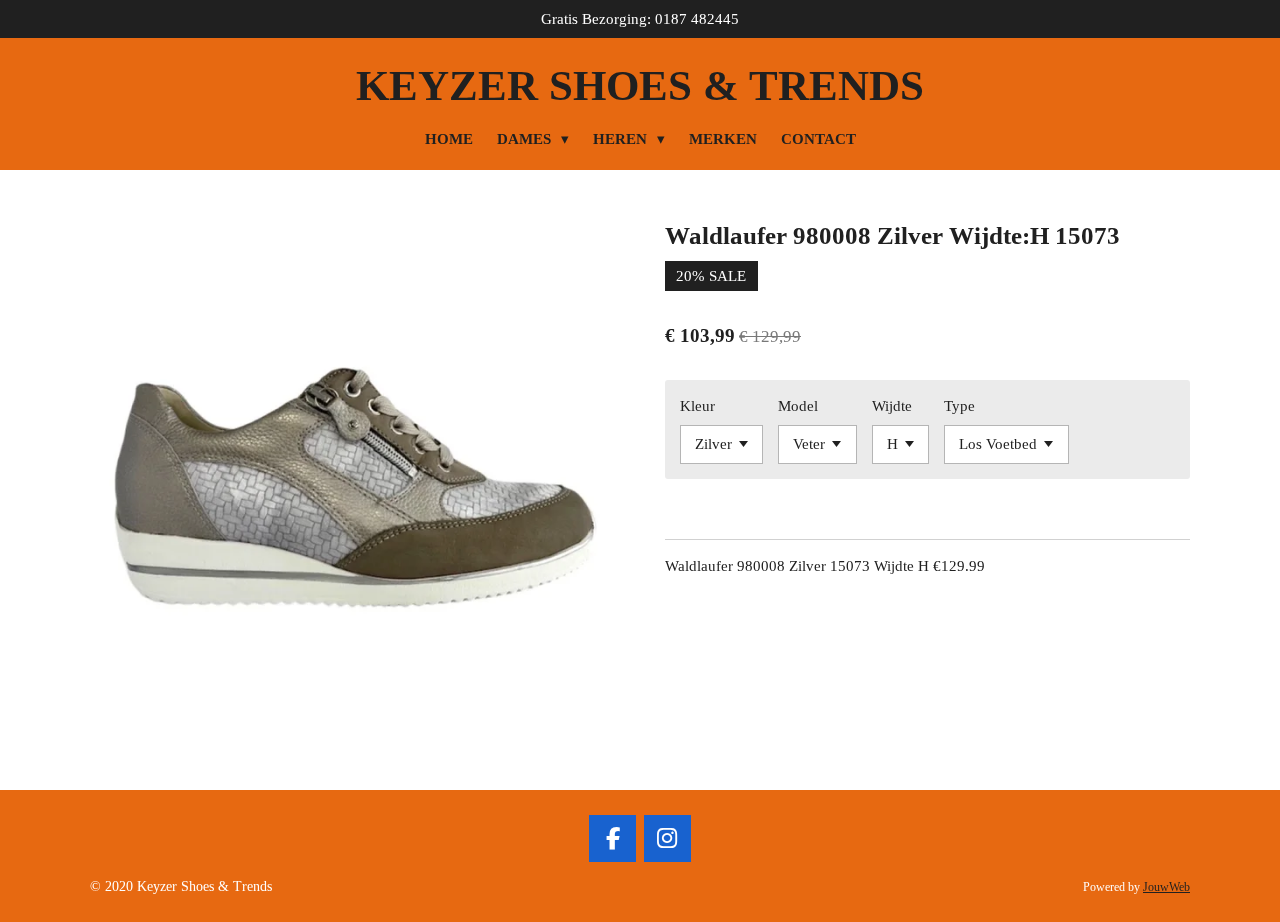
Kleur (697, 406)
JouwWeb (1166, 887)
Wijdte (892, 406)
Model (798, 406)
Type (959, 406)
